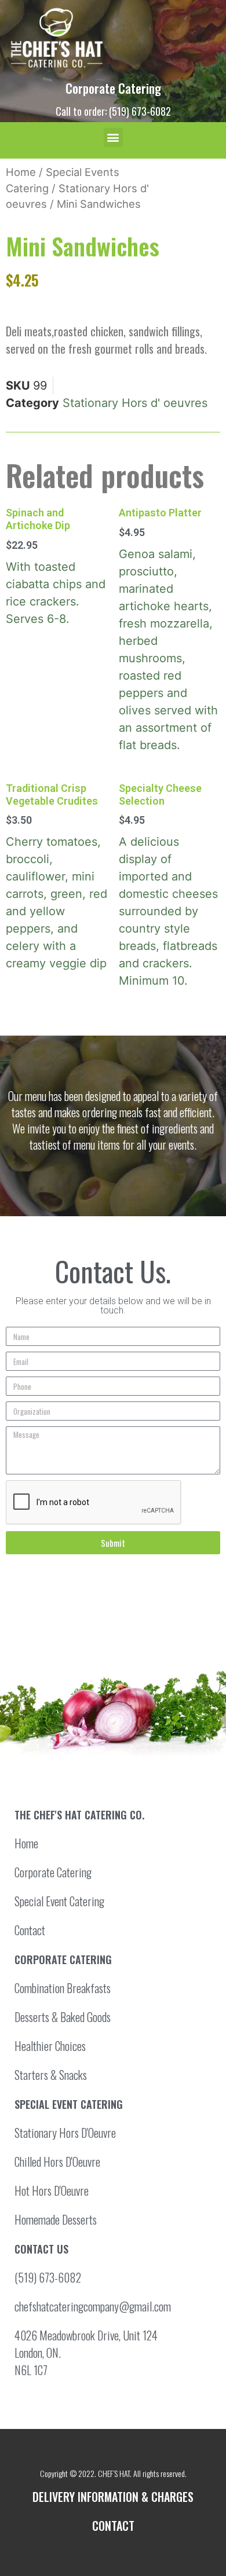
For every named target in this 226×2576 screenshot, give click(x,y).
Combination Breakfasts (63, 1988)
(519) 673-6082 (48, 2277)
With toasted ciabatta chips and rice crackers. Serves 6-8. (56, 566)
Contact (30, 1930)
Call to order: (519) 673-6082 (113, 111)
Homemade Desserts (56, 2219)
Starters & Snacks (51, 2075)
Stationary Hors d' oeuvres (135, 403)
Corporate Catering (113, 88)
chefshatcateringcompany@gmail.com (93, 2306)
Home (21, 172)
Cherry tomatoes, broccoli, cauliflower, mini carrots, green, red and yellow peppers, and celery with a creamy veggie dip (57, 876)
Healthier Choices (50, 2046)
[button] (113, 137)
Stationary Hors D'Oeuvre (65, 2133)
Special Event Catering (59, 1901)
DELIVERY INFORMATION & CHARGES (113, 2497)
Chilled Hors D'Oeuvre (57, 2162)
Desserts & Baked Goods (63, 2017)
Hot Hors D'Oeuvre (52, 2190)
